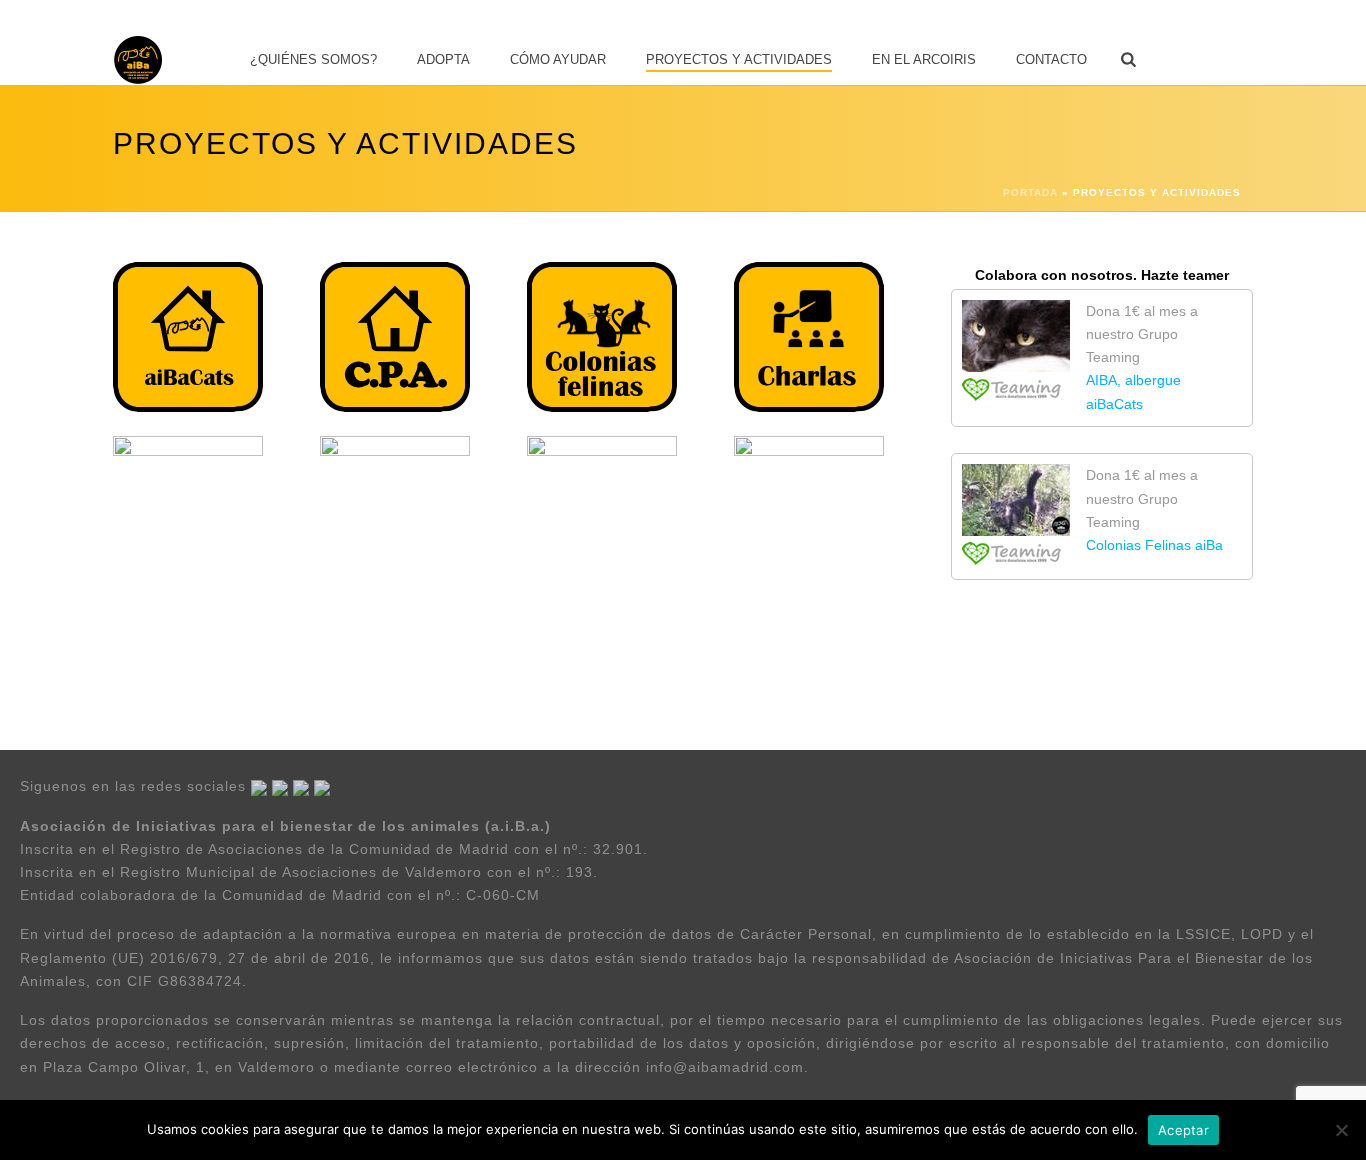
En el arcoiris (924, 59)
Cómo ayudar (558, 59)
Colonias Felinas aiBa (1154, 545)
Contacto (1051, 59)
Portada (1030, 192)
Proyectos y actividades (739, 59)
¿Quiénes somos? (313, 59)
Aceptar (1183, 1130)
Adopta (443, 59)
